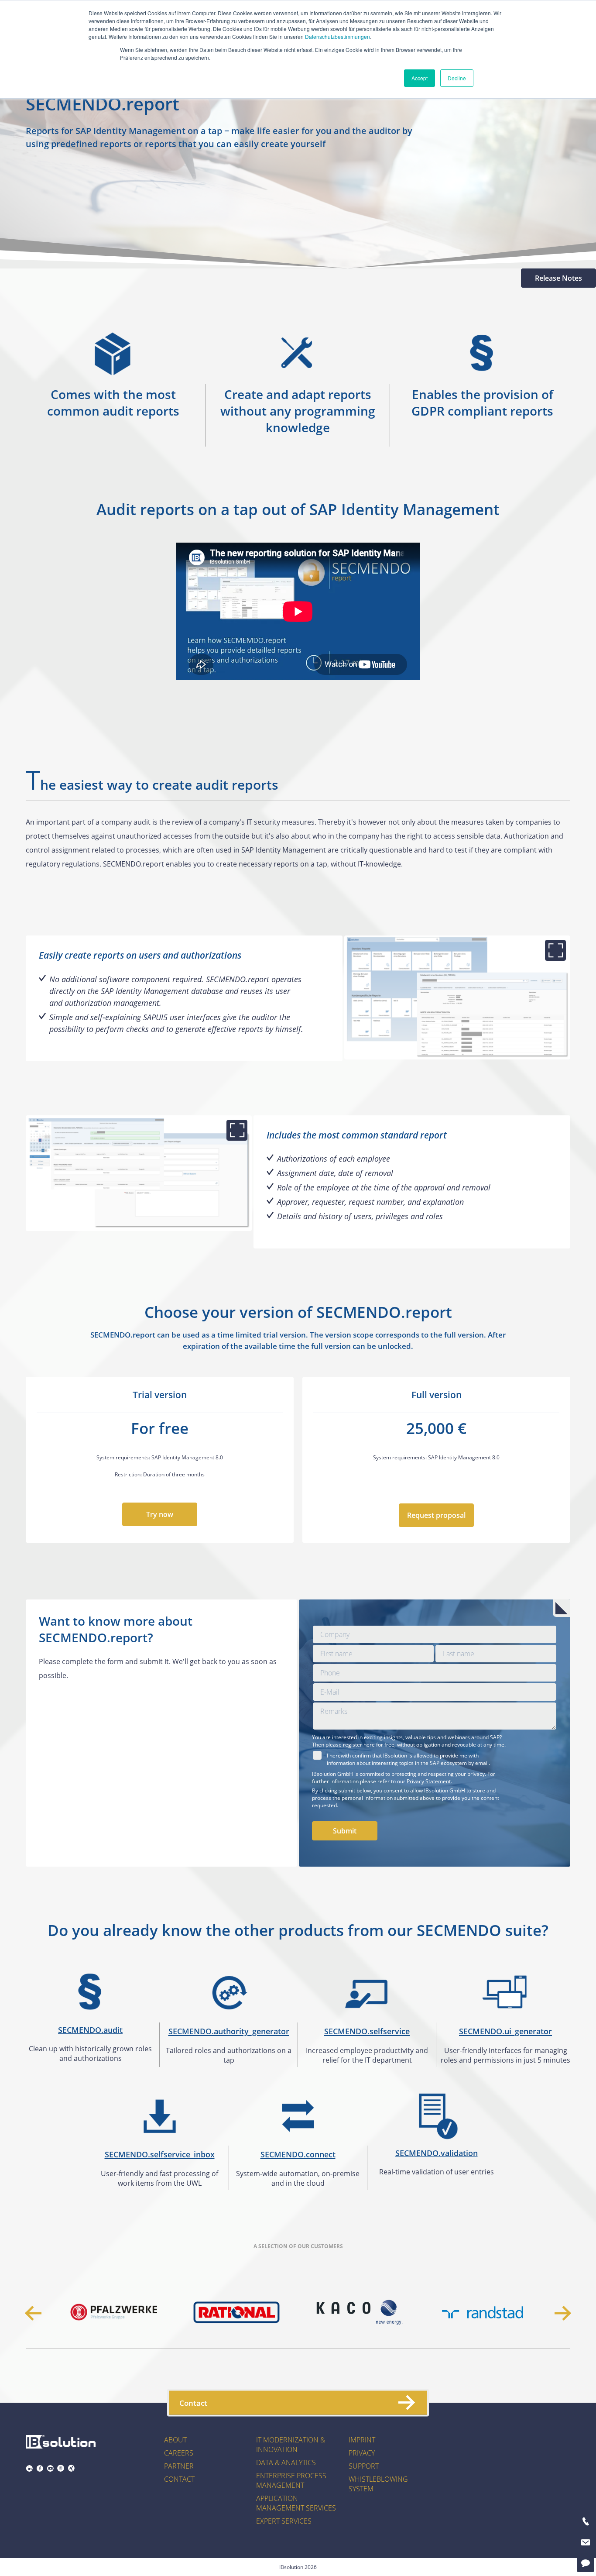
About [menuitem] (175, 2440)
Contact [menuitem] (179, 2479)
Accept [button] (420, 78)
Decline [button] (457, 78)
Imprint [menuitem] (362, 2440)
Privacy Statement (429, 1781)
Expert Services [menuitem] (284, 2521)
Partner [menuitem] (179, 2466)
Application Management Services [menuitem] (296, 2503)
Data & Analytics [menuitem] (286, 2463)
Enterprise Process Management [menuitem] (291, 2480)
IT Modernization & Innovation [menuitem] (291, 2445)
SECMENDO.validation (437, 2153)
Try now (160, 1514)
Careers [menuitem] (179, 2453)
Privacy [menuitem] (362, 2453)
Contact (193, 2402)
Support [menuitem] (364, 2466)
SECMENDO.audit (90, 2030)
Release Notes (558, 278)
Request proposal (436, 1515)
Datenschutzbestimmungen (337, 36)
